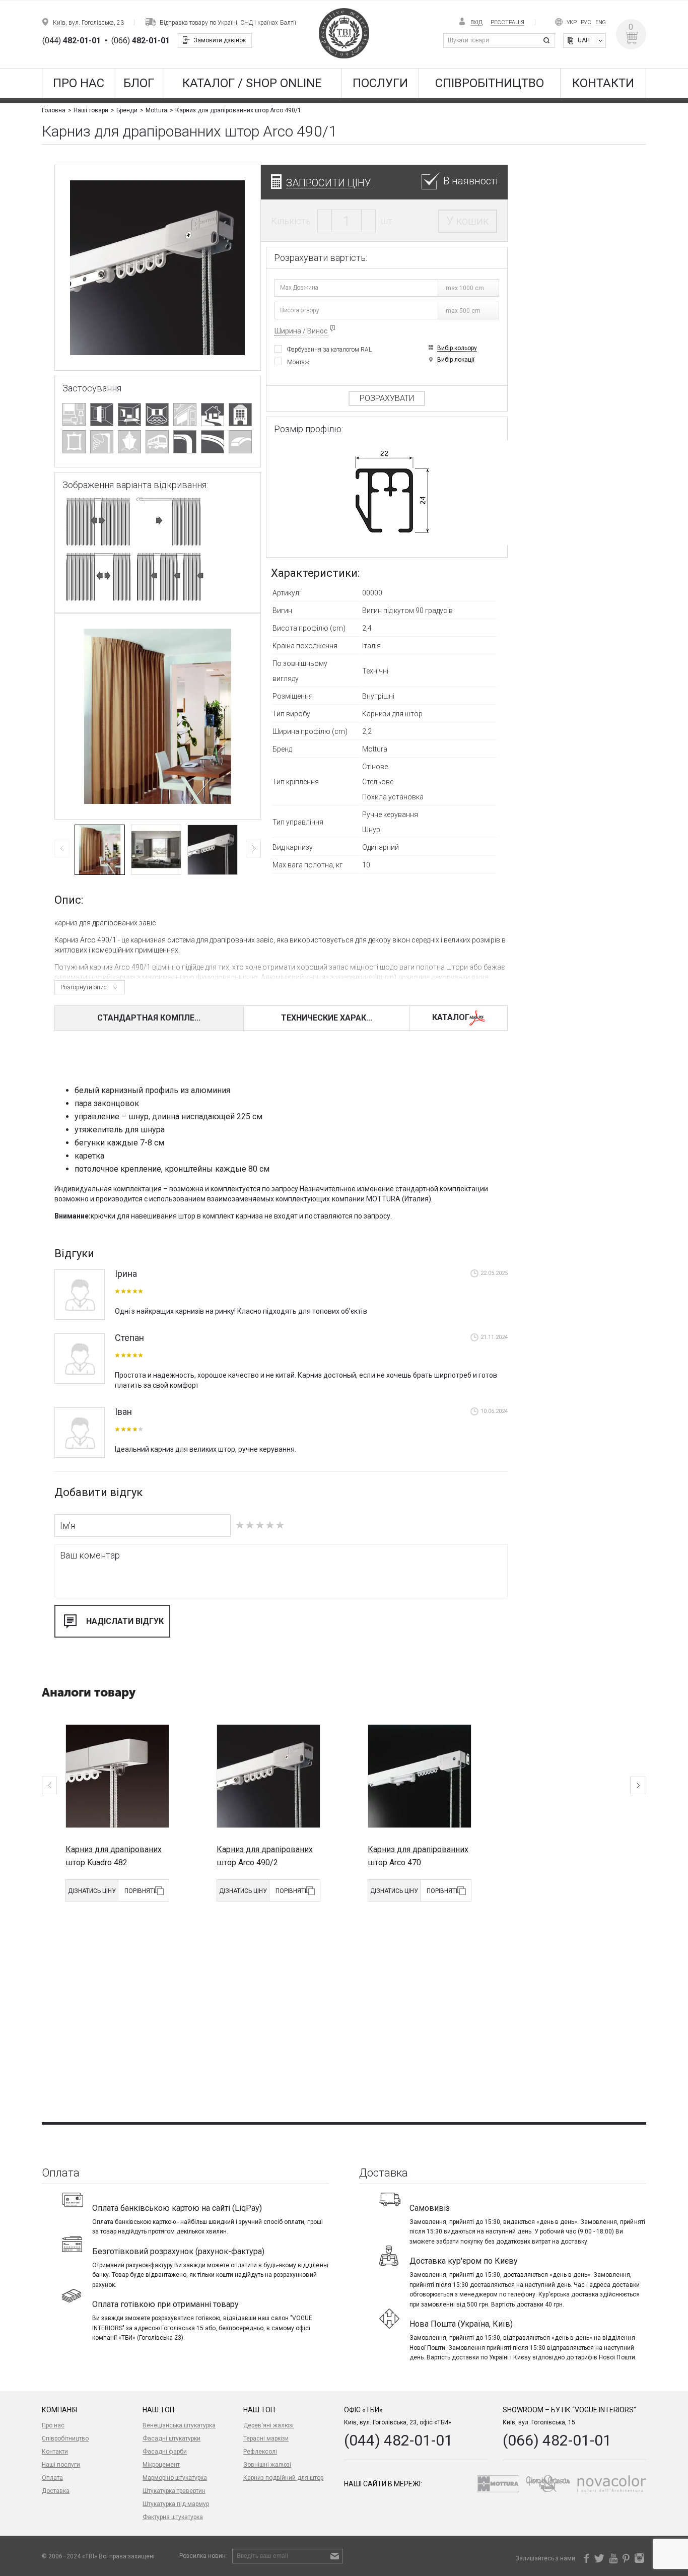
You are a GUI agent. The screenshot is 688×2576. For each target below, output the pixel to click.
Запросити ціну (329, 183)
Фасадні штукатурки (171, 2438)
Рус (586, 22)
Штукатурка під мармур (176, 2504)
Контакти (603, 83)
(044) (72, 41)
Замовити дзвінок (220, 40)
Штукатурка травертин (174, 2491)
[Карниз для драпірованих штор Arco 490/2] (268, 1776)
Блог (139, 83)
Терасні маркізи (266, 2438)
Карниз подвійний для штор (283, 2478)
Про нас (79, 83)
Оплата (52, 2478)
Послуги (380, 83)
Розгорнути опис (84, 987)
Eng (601, 22)
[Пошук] (548, 41)
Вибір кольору (457, 348)
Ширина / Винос (301, 331)
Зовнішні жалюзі (267, 2465)
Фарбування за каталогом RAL (329, 349)
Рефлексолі (260, 2452)
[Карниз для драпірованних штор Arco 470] (420, 1776)
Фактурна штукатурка (173, 2517)
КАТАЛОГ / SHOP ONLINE (252, 83)
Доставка (56, 2491)
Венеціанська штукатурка (179, 2425)
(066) (141, 41)
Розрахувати (387, 398)
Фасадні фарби (165, 2452)
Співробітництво (490, 83)
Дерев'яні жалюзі (268, 2425)
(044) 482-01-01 (398, 2440)
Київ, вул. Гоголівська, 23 (88, 23)
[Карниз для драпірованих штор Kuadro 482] (117, 1776)
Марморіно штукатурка (175, 2478)
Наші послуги (61, 2465)
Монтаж (298, 362)
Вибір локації (456, 360)
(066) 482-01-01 (557, 2440)
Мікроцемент (161, 2465)
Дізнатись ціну (92, 1891)
